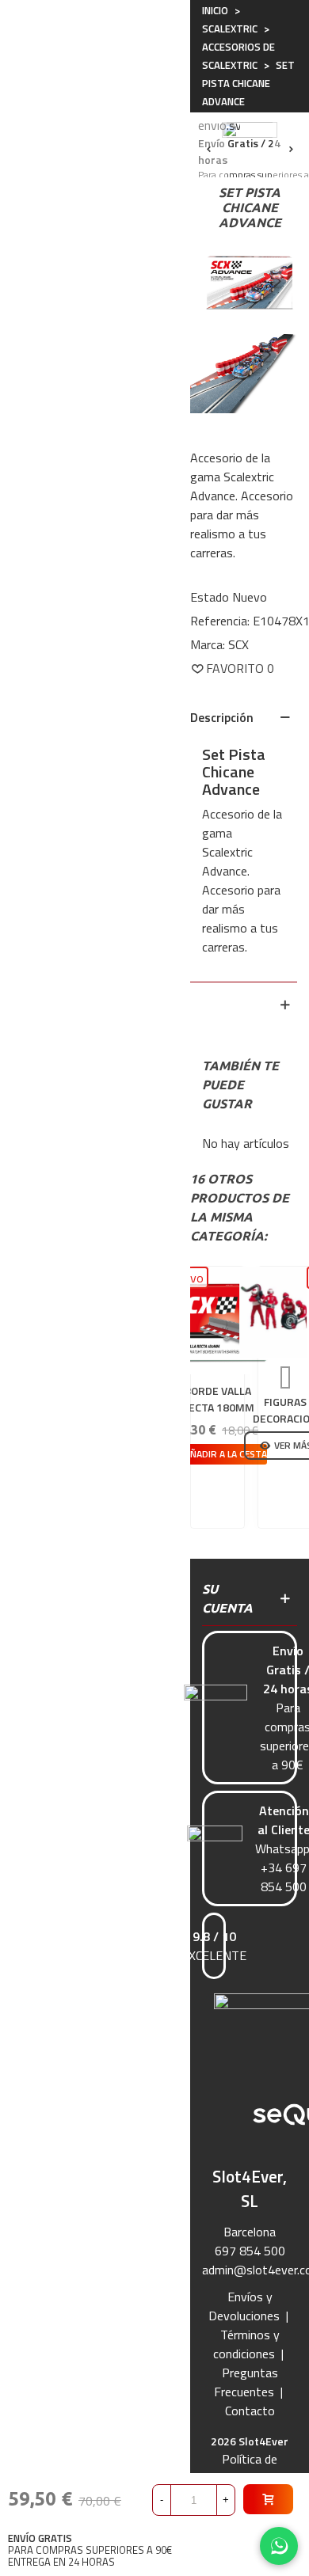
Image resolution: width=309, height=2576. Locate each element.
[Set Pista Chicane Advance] (250, 277)
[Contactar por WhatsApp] (279, 2546)
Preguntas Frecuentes (246, 2382)
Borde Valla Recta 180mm (218, 1399)
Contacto (250, 2411)
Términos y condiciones (246, 2344)
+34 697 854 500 (284, 1877)
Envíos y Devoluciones (244, 2306)
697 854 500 (250, 2251)
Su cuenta (227, 1598)
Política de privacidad (246, 2468)
